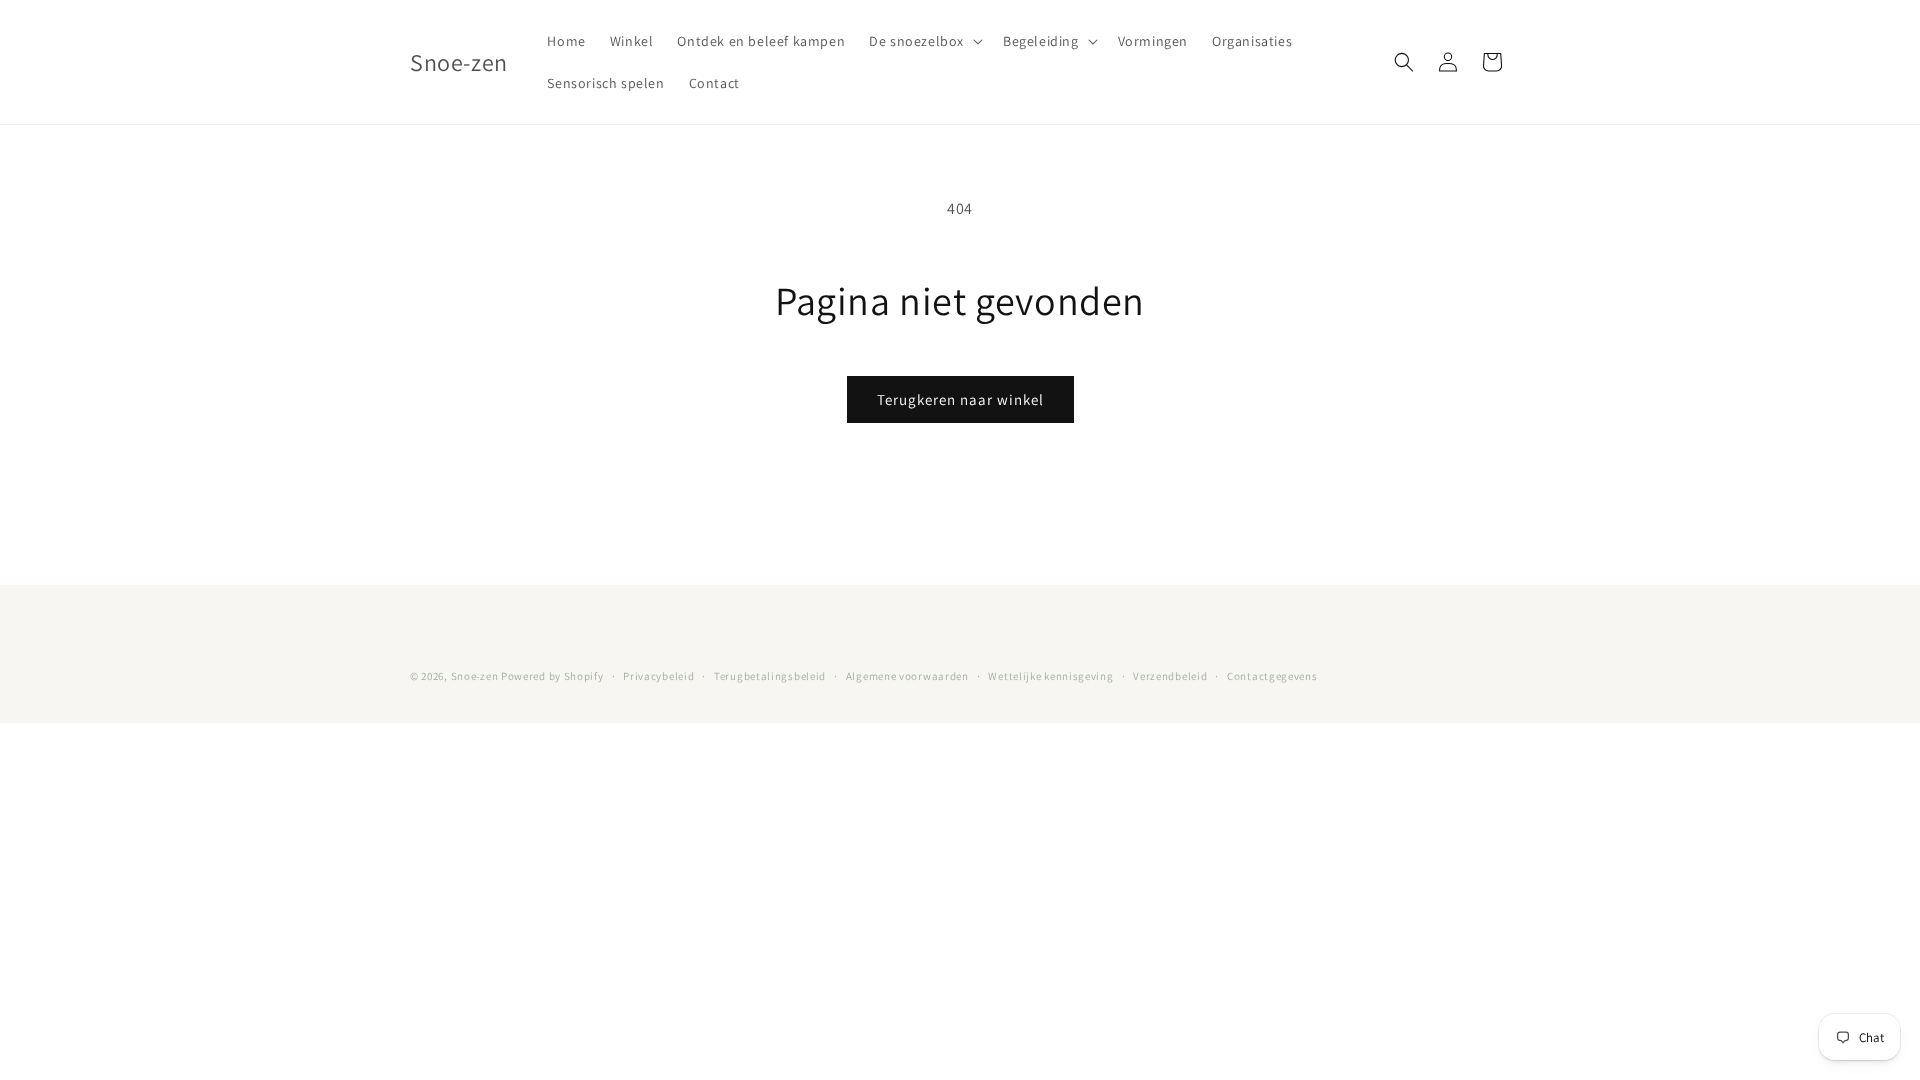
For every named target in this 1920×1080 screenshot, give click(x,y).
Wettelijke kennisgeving (1050, 676)
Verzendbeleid (1170, 676)
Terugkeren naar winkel (960, 399)
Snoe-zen (476, 676)
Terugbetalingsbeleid (770, 676)
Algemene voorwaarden (907, 676)
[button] (924, 41)
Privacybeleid (658, 676)
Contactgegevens (1272, 676)
